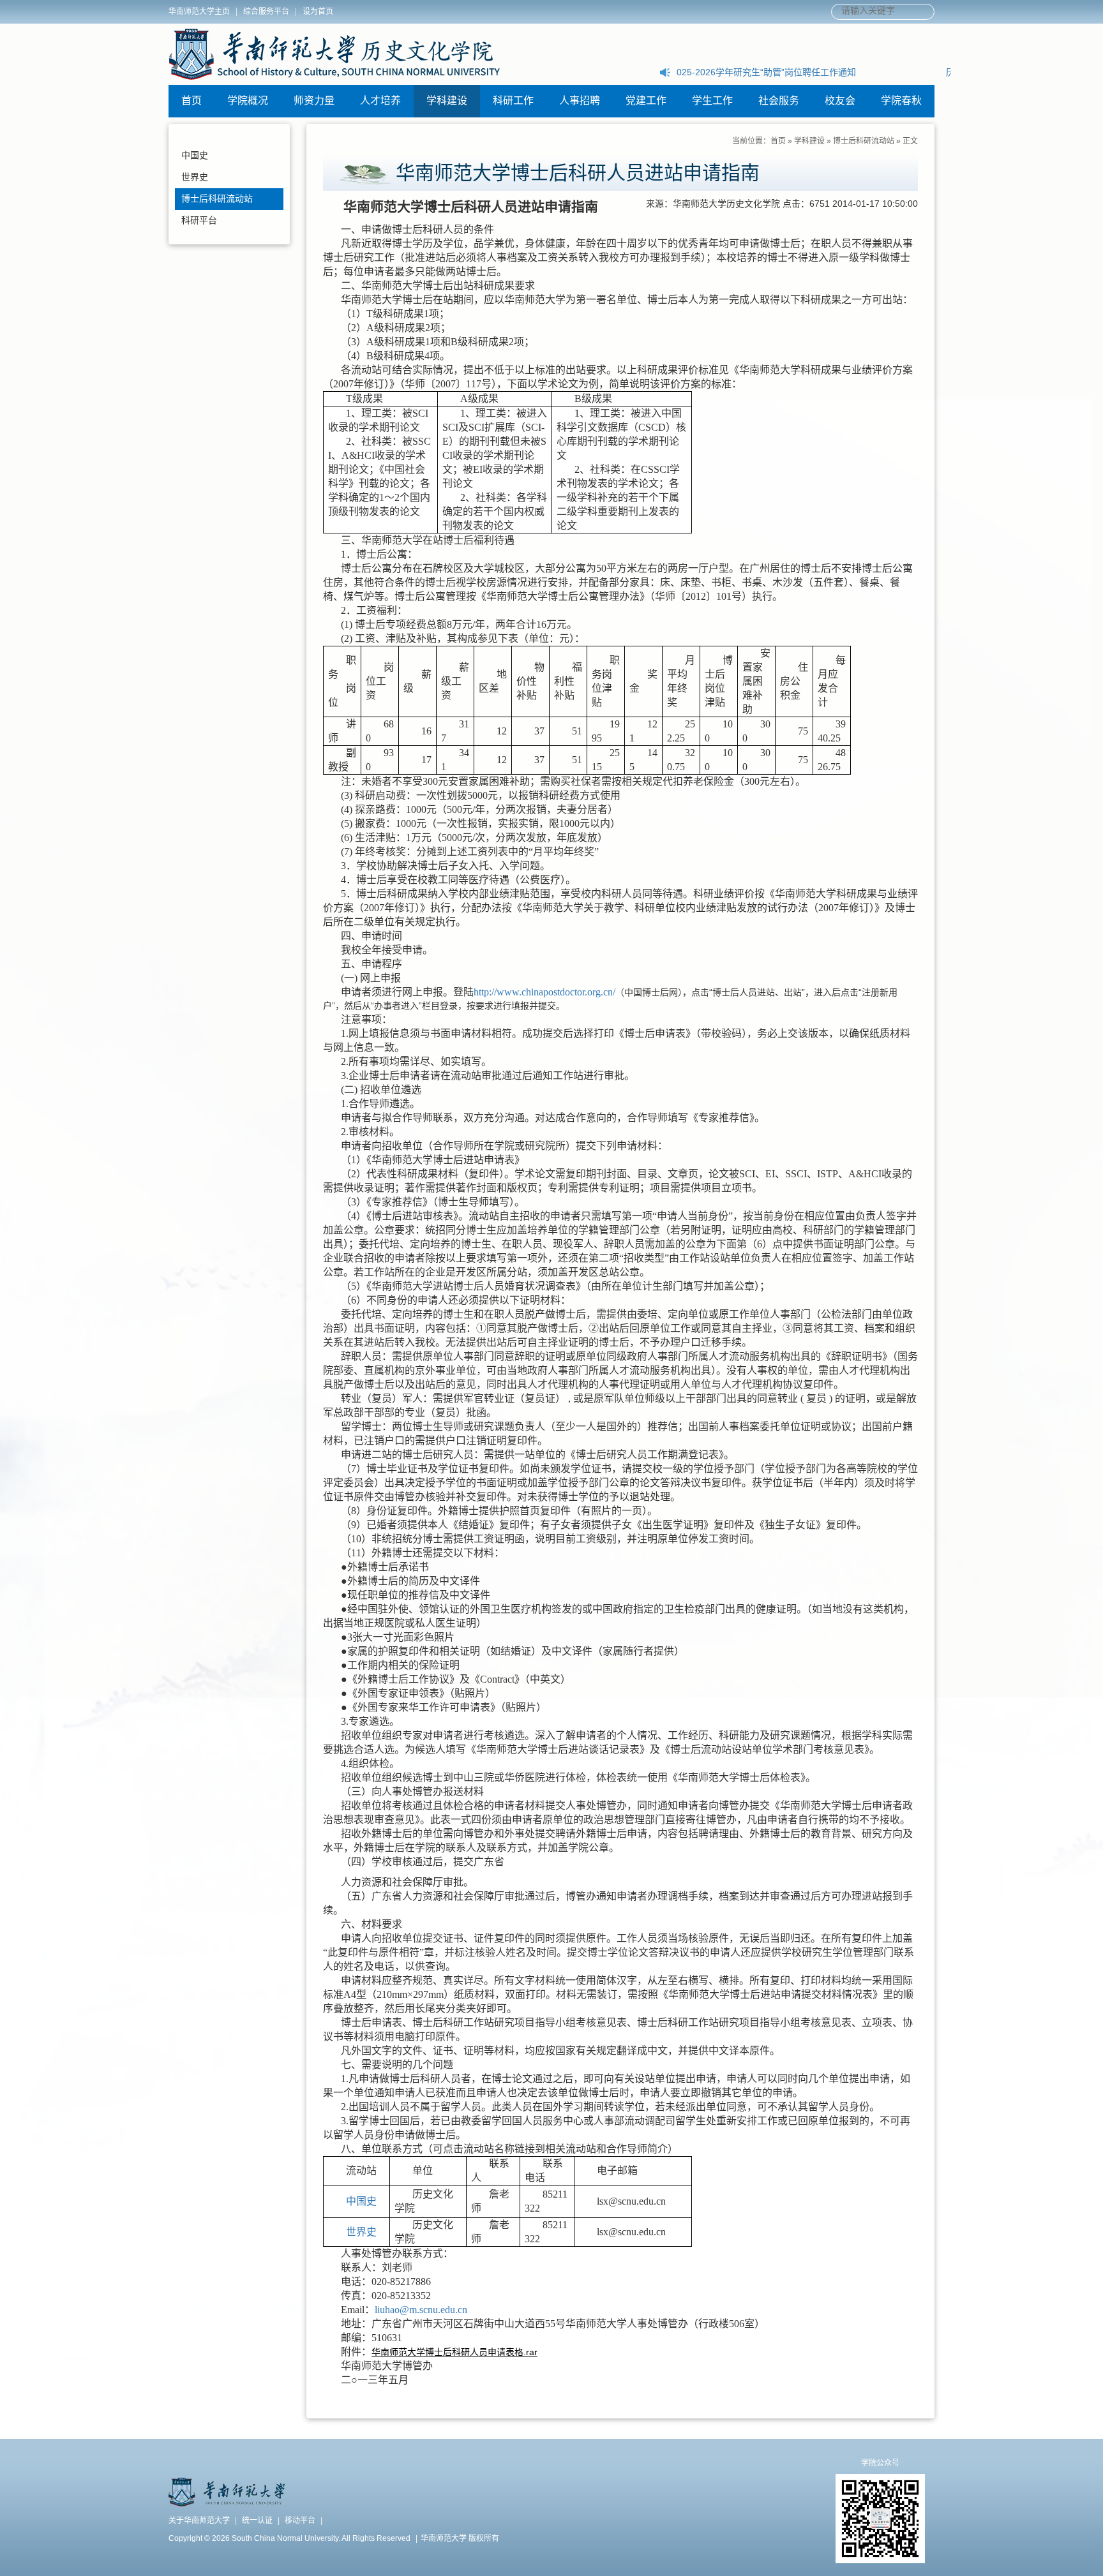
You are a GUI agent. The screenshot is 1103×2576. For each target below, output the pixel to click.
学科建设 (447, 101)
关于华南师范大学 (199, 2520)
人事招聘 (580, 101)
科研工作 (513, 101)
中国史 (195, 155)
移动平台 (300, 2520)
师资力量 (314, 101)
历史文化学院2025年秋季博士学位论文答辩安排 (771, 72)
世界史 (195, 177)
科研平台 (199, 220)
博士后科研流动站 (217, 198)
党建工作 (646, 101)
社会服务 (779, 101)
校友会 (840, 101)
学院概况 (248, 101)
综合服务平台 (266, 11)
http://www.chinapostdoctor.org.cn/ (544, 992)
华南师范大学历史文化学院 (334, 54)
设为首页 (318, 11)
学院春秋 (901, 101)
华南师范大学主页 (199, 11)
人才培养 (380, 101)
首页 (191, 101)
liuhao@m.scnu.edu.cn (421, 2310)
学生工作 (712, 101)
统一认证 (257, 2520)
